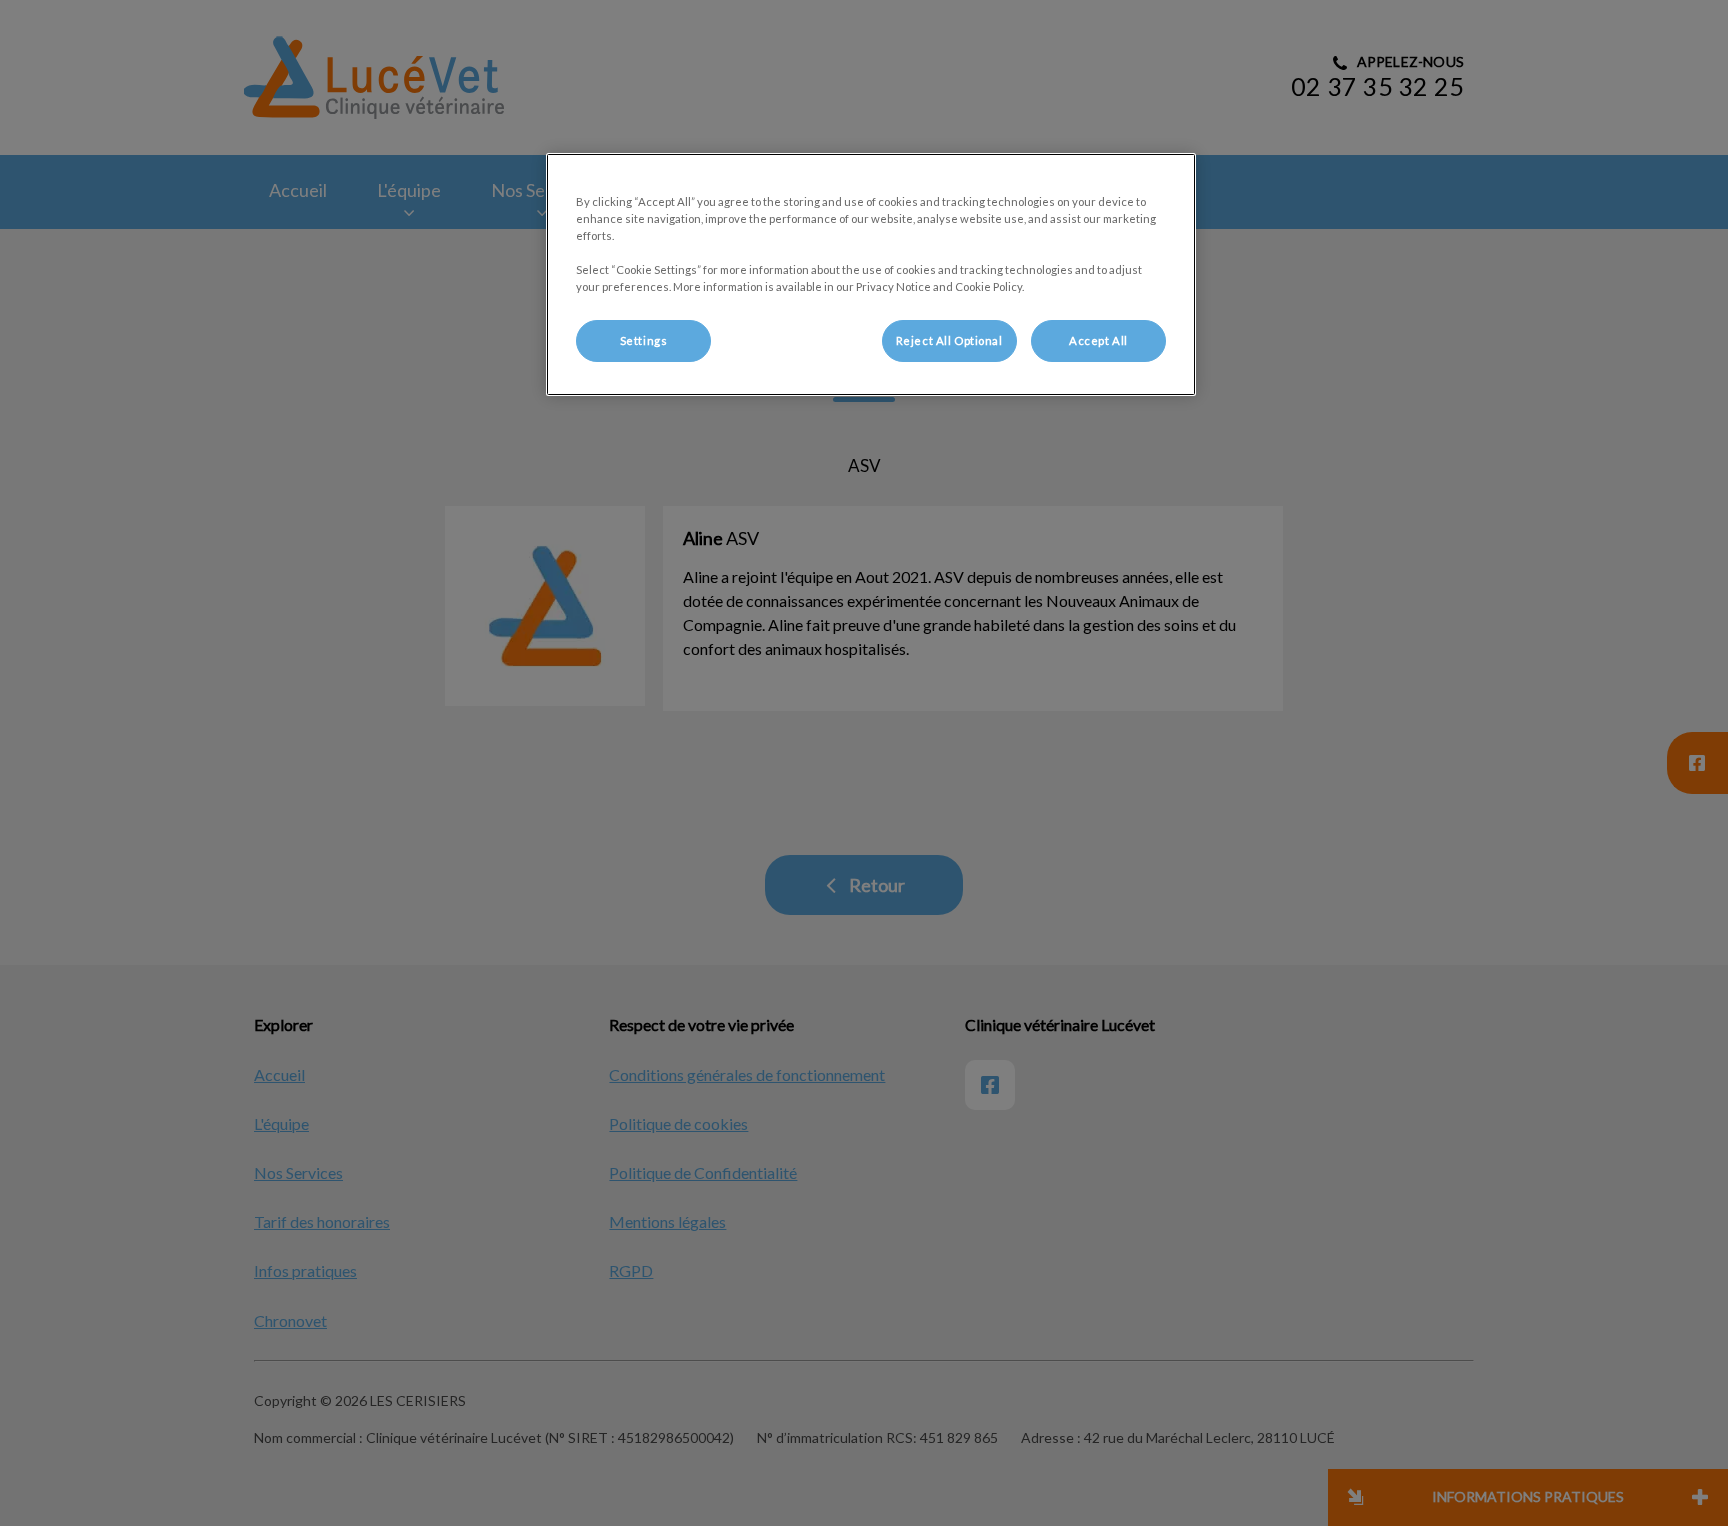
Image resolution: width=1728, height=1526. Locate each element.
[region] (871, 274)
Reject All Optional (949, 340)
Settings (644, 340)
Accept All (1098, 340)
